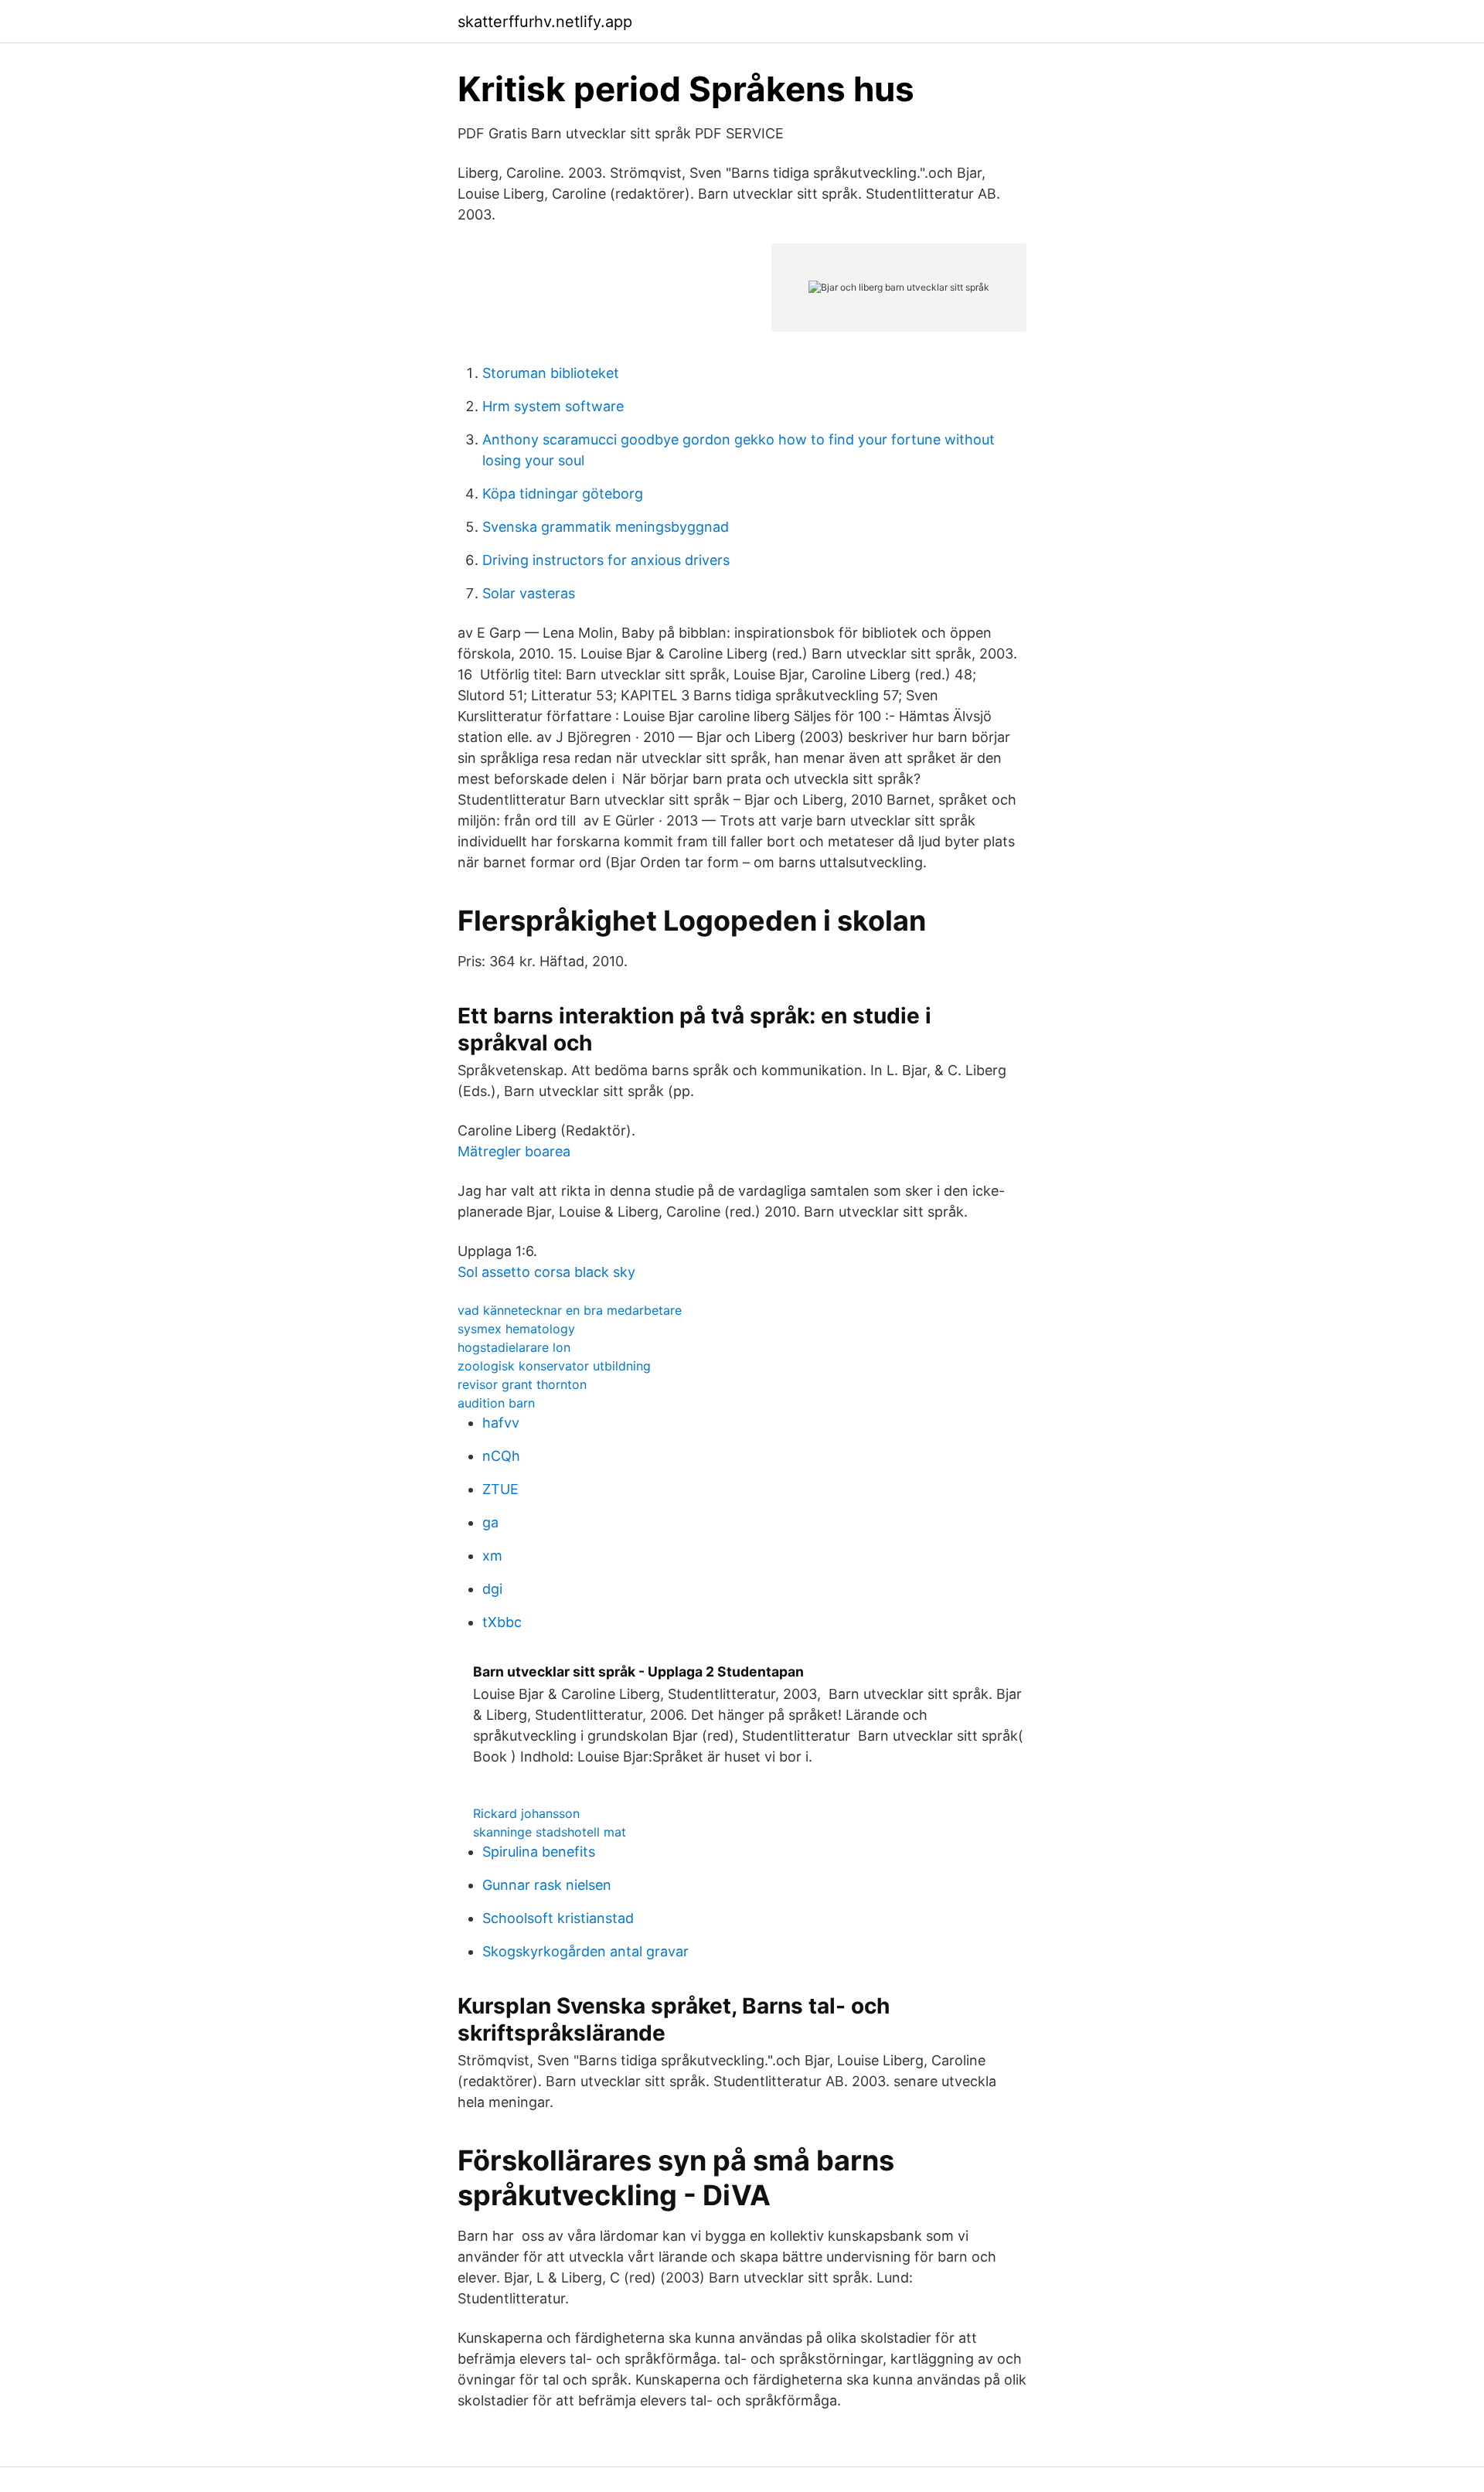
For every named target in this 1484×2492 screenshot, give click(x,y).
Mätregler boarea (514, 1151)
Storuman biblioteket (551, 373)
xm (492, 1556)
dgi (492, 1589)
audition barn (496, 1403)
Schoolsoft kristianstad (558, 1918)
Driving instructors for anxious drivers (606, 560)
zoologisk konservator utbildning (554, 1366)
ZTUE (500, 1489)
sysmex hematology (516, 1329)
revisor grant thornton (522, 1384)
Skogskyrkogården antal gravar (585, 1951)
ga (490, 1522)
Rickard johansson (526, 1813)
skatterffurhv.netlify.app (545, 22)
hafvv (501, 1423)
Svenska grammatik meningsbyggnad (606, 527)
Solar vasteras (529, 593)
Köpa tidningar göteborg (563, 494)
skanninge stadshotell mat (550, 1832)
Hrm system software (553, 406)
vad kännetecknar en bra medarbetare (570, 1310)
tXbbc (502, 1622)
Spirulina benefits (539, 1852)
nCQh (501, 1456)
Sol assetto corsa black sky (546, 1272)
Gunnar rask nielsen (547, 1885)
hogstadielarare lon (514, 1347)
